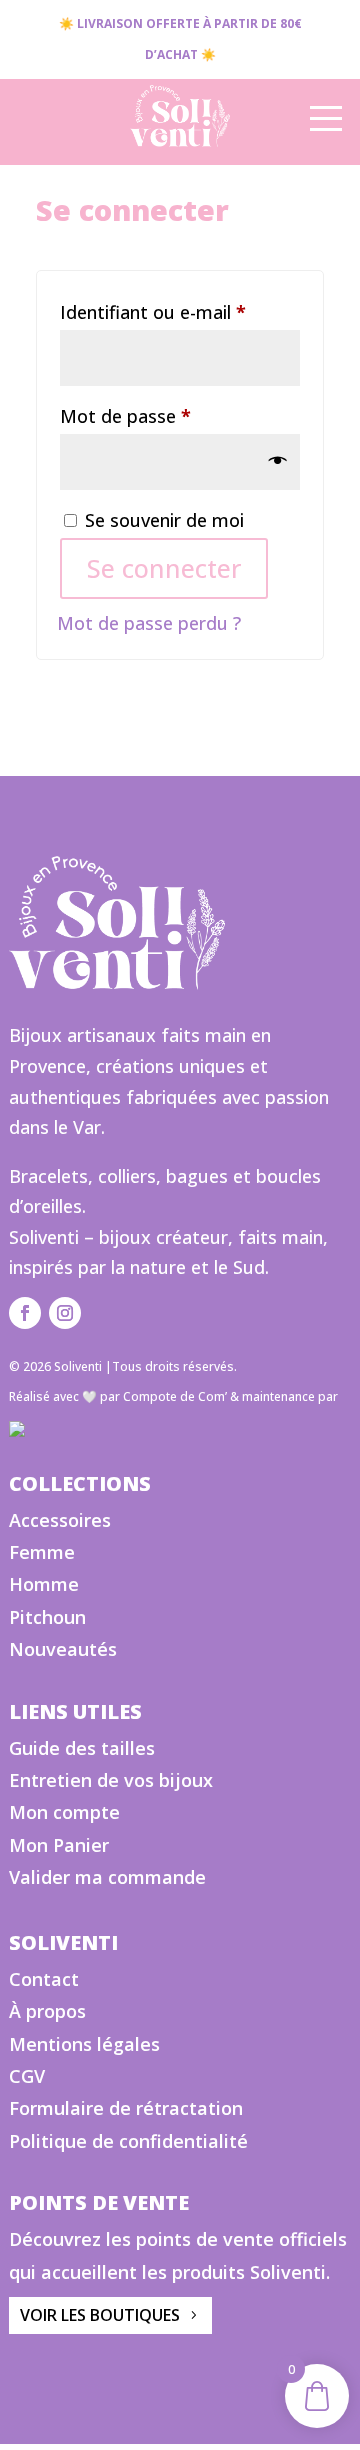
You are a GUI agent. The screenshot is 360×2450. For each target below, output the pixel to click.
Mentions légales (84, 2044)
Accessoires (60, 1520)
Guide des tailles (82, 1748)
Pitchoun (47, 1617)
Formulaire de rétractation (126, 2108)
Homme (44, 1584)
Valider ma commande (107, 1877)
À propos (47, 2011)
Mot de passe (172, 415)
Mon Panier (59, 1845)
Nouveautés (63, 1649)
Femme (42, 1552)
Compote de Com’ (175, 1396)
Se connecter (164, 568)
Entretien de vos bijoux (111, 1780)
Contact (44, 1979)
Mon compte (64, 1812)
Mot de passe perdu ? (149, 623)
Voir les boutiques (100, 2315)
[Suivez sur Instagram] (65, 1313)
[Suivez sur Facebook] (25, 1313)
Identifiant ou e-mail (180, 311)
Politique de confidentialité (128, 2141)
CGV (27, 2076)
